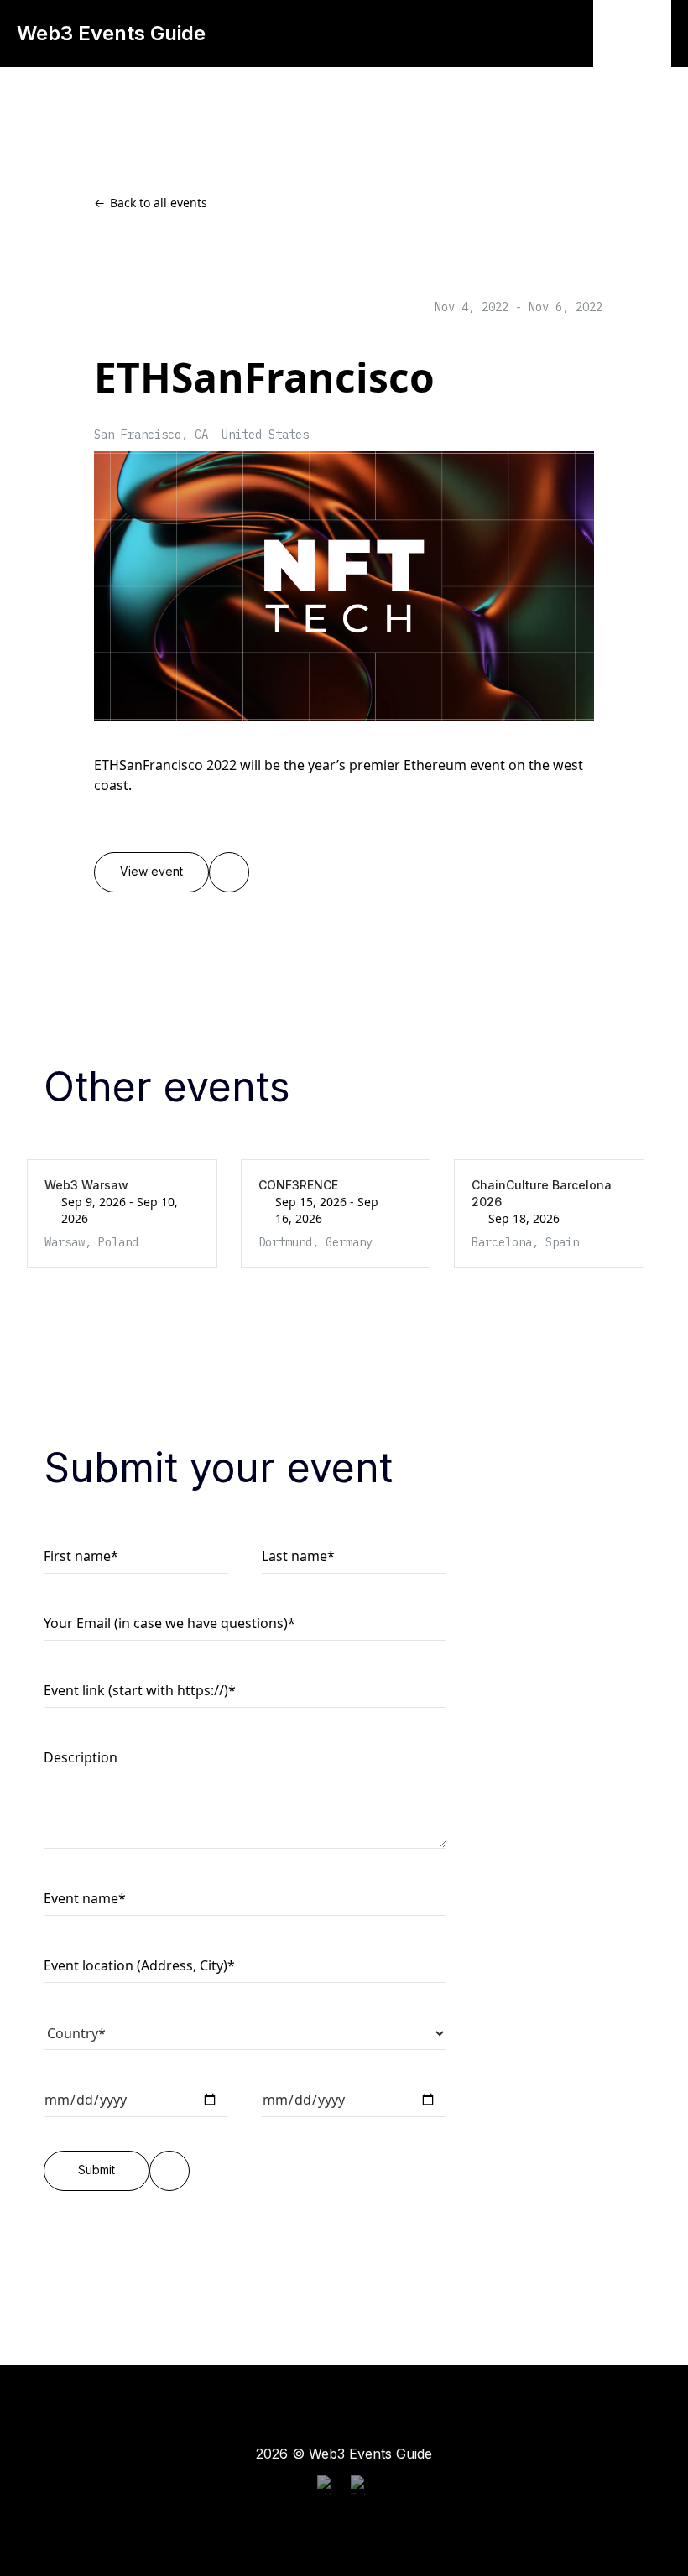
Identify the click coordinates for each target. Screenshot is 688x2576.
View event (151, 872)
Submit (96, 2170)
